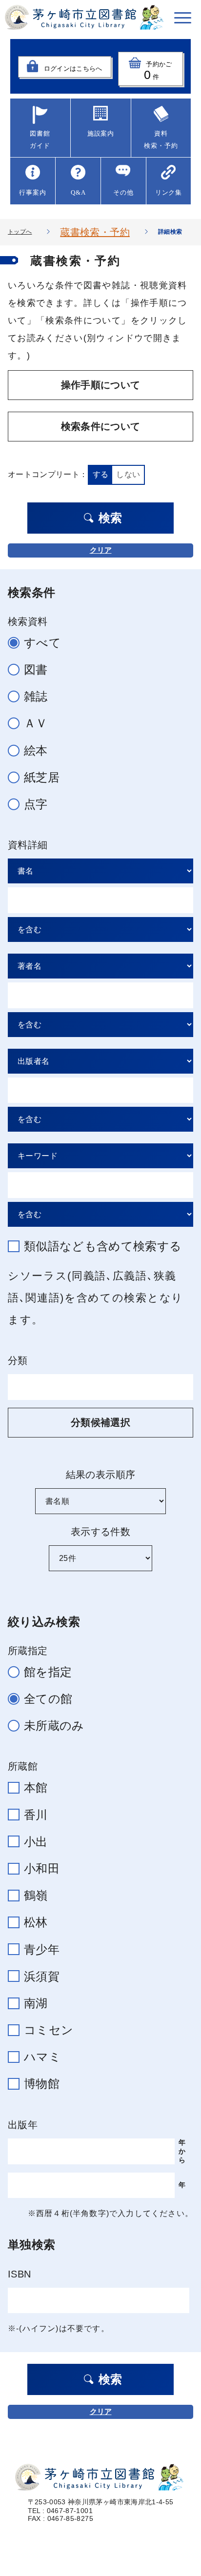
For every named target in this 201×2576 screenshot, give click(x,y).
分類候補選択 (100, 1422)
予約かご (158, 71)
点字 (36, 804)
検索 (110, 518)
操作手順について (101, 385)
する (101, 474)
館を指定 (48, 1672)
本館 (36, 1787)
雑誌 (36, 696)
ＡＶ (36, 723)
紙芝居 (42, 777)
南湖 (36, 2003)
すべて (42, 643)
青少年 (42, 1949)
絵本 (36, 750)
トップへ (20, 232)
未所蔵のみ (54, 1726)
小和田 (42, 1868)
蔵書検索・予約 (95, 232)
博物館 (42, 2084)
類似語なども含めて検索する (103, 1246)
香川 (36, 1815)
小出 (36, 1842)
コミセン (49, 2030)
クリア (101, 550)
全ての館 (48, 1699)
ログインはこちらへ (73, 69)
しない (128, 474)
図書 (36, 669)
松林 (36, 1922)
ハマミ (42, 2057)
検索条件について (101, 426)
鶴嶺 (36, 1895)
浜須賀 (42, 1976)
